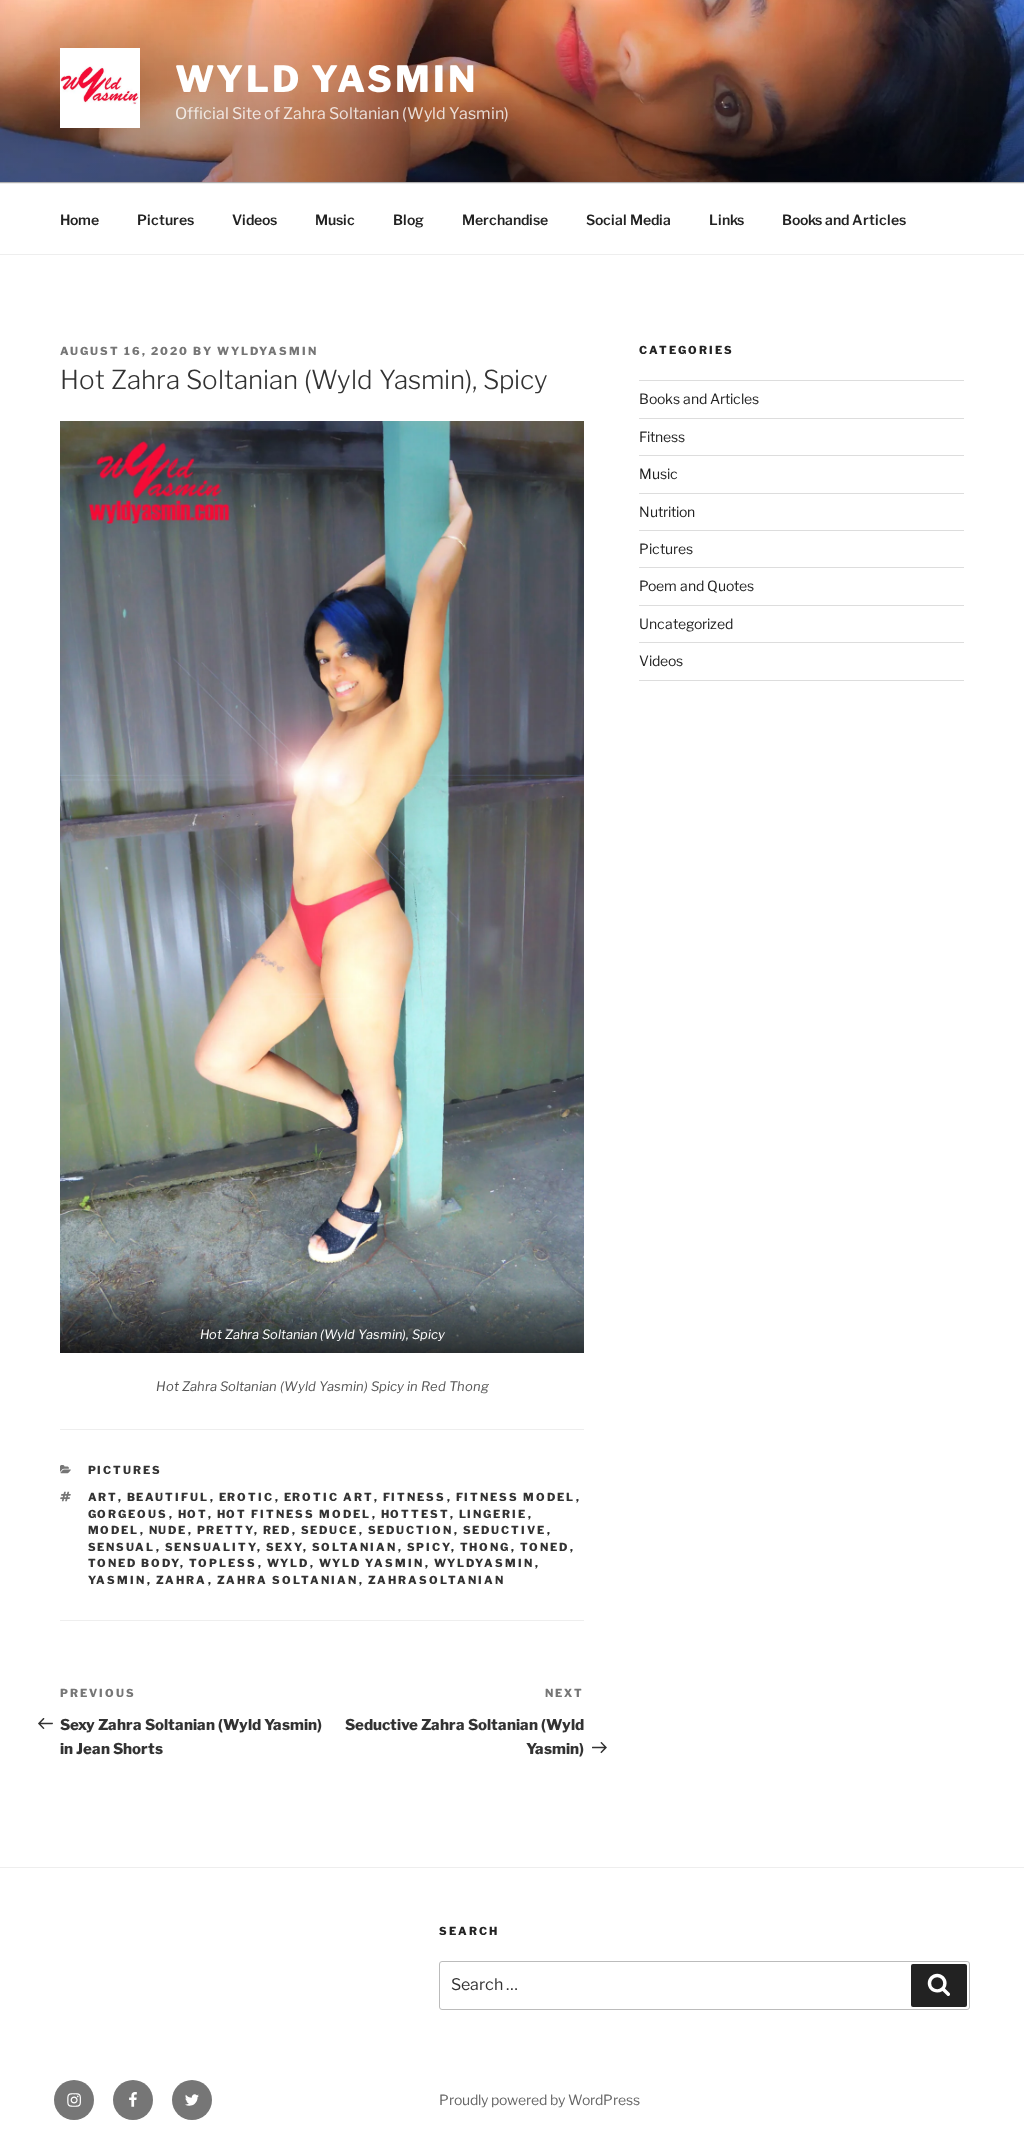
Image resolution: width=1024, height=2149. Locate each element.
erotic (247, 1497)
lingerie (493, 1514)
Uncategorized (686, 623)
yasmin (117, 1580)
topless (223, 1563)
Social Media (628, 219)
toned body (134, 1563)
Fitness (662, 436)
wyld (288, 1563)
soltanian (355, 1547)
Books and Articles (844, 219)
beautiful (168, 1497)
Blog (408, 219)
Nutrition (667, 511)
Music (335, 219)
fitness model (516, 1497)
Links (726, 219)
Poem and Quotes (696, 585)
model (114, 1530)
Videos (254, 219)
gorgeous (128, 1514)
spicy (429, 1547)
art (103, 1497)
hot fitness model (294, 1514)
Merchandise (505, 219)
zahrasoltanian (437, 1580)
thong (485, 1547)
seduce (330, 1530)
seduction (411, 1530)
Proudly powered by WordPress (539, 2099)
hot (193, 1514)
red (277, 1530)
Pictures (165, 219)
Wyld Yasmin (326, 79)
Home (79, 219)
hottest (415, 1514)
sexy (284, 1547)
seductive (505, 1530)
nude (168, 1530)
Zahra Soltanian (288, 1580)
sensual (122, 1547)
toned (545, 1547)
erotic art (329, 1497)
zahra (182, 1580)
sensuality (211, 1547)
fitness (415, 1497)
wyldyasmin (267, 351)
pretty (225, 1530)
